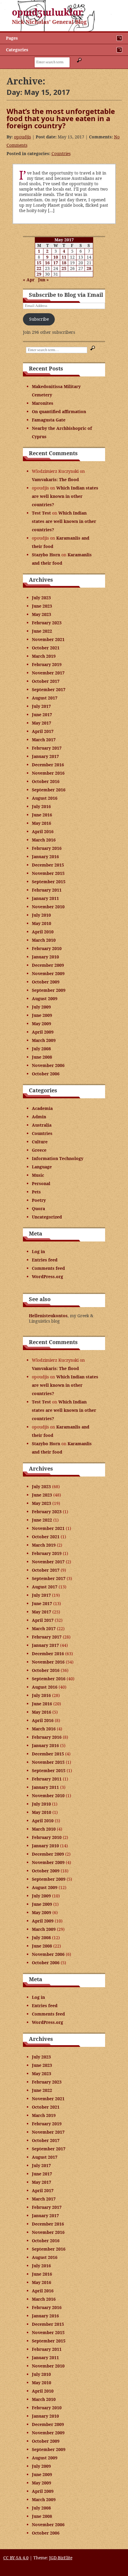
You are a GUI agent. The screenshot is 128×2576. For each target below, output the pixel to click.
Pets (36, 1192)
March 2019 (44, 656)
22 (39, 268)
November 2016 (48, 773)
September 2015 (49, 882)
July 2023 (41, 598)
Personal (41, 1183)
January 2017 (45, 756)
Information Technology (58, 1158)
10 (56, 257)
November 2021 (48, 639)
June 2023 (42, 606)
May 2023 (42, 614)
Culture (40, 1142)
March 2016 (44, 840)
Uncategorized (47, 1217)
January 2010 (45, 957)
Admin (39, 1117)
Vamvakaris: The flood (55, 479)
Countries (61, 153)
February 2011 (47, 890)
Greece (39, 1150)
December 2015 (48, 865)
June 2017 (42, 715)
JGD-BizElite (61, 2558)
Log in (38, 1251)
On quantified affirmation (59, 411)
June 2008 (42, 1057)
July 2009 (41, 1007)
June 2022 (42, 631)
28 (89, 268)
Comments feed (48, 1268)
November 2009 (48, 973)
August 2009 (45, 999)
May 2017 (42, 723)
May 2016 (42, 823)
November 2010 (48, 907)
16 (47, 263)
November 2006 (48, 1065)
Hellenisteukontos (48, 1316)
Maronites (43, 403)
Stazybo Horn (46, 555)
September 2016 (49, 790)
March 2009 (44, 1040)
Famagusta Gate (49, 420)
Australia (42, 1125)
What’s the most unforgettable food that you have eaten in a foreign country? (61, 118)
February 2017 (47, 748)
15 (39, 263)
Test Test (41, 513)
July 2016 (41, 806)
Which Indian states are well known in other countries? (65, 496)
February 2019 (47, 664)
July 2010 (41, 915)
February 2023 (47, 623)
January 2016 (45, 857)
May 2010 (42, 923)
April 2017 (43, 731)
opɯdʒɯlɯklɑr (47, 12)
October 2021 (46, 648)
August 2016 (45, 798)
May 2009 (42, 1024)
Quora (38, 1209)
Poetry (39, 1200)
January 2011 (45, 898)
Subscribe (39, 319)
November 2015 (48, 873)
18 (64, 263)
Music (38, 1175)
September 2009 (49, 990)
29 (39, 274)
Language (42, 1167)
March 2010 (44, 940)
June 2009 (42, 1015)
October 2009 (46, 982)
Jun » (43, 280)
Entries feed (45, 1260)
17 (56, 263)
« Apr (29, 280)
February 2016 (47, 848)
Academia (42, 1108)
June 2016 (42, 815)
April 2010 (43, 932)
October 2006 (46, 1074)
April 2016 (43, 831)
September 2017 (49, 689)
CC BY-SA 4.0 (16, 2558)
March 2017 (44, 740)
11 (64, 257)
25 (64, 268)
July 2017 (41, 706)
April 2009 (43, 1032)
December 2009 (48, 965)
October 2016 (46, 781)
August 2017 (45, 698)
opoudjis (22, 137)
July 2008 (41, 1049)
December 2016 (48, 765)
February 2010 (47, 948)
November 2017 (48, 673)
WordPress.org (47, 1277)
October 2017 (46, 681)
